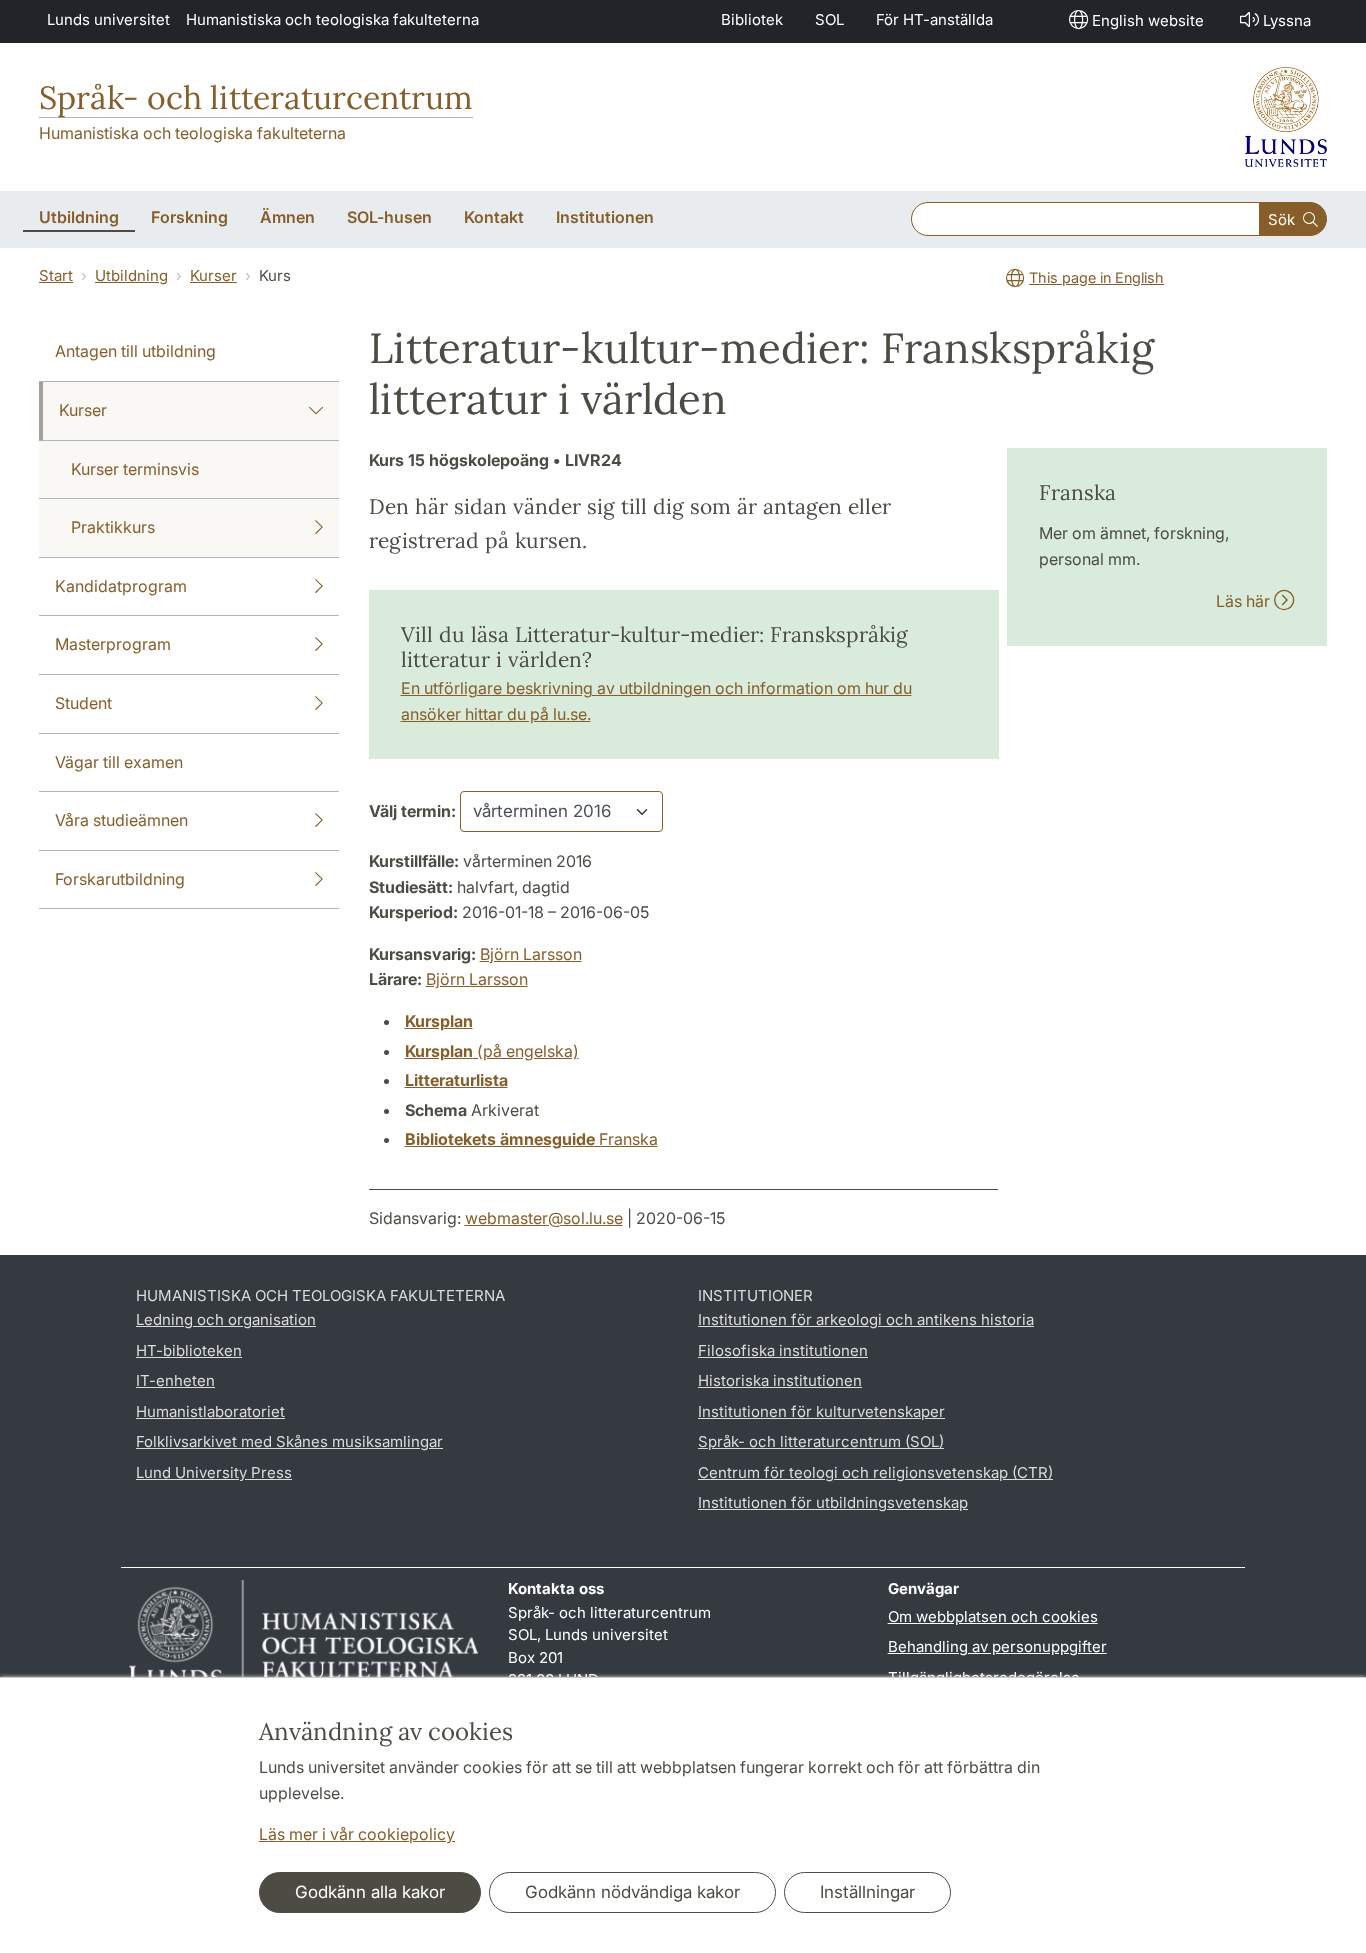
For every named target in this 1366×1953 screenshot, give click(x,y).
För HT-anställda (934, 19)
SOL (829, 19)
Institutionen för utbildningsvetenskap (833, 1502)
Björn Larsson (531, 954)
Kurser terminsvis (135, 469)
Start (56, 275)
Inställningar (867, 1892)
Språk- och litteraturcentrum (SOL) (821, 1441)
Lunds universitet (108, 19)
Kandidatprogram (121, 586)
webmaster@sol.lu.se (544, 1218)
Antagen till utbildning (135, 351)
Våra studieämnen (121, 820)
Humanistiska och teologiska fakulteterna (332, 19)
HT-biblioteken (189, 1350)
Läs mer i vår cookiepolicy (357, 1834)
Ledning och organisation (226, 1319)
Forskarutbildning (120, 879)
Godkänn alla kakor (370, 1892)
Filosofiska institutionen (783, 1350)
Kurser (213, 275)
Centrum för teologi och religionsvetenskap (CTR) (875, 1472)
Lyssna (1287, 20)
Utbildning (131, 275)
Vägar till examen (119, 762)
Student (83, 703)
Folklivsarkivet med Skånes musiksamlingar (289, 1441)
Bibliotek (752, 19)
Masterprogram (113, 644)
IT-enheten (175, 1380)
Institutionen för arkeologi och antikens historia (866, 1319)
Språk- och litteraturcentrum (256, 97)
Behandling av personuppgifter (997, 1646)
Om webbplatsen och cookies (993, 1616)
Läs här (1245, 601)
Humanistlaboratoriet (210, 1411)
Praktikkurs (113, 527)
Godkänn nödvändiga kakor (632, 1892)
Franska (531, 1139)
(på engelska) (492, 1051)
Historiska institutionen (780, 1380)
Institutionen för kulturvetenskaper (821, 1411)
